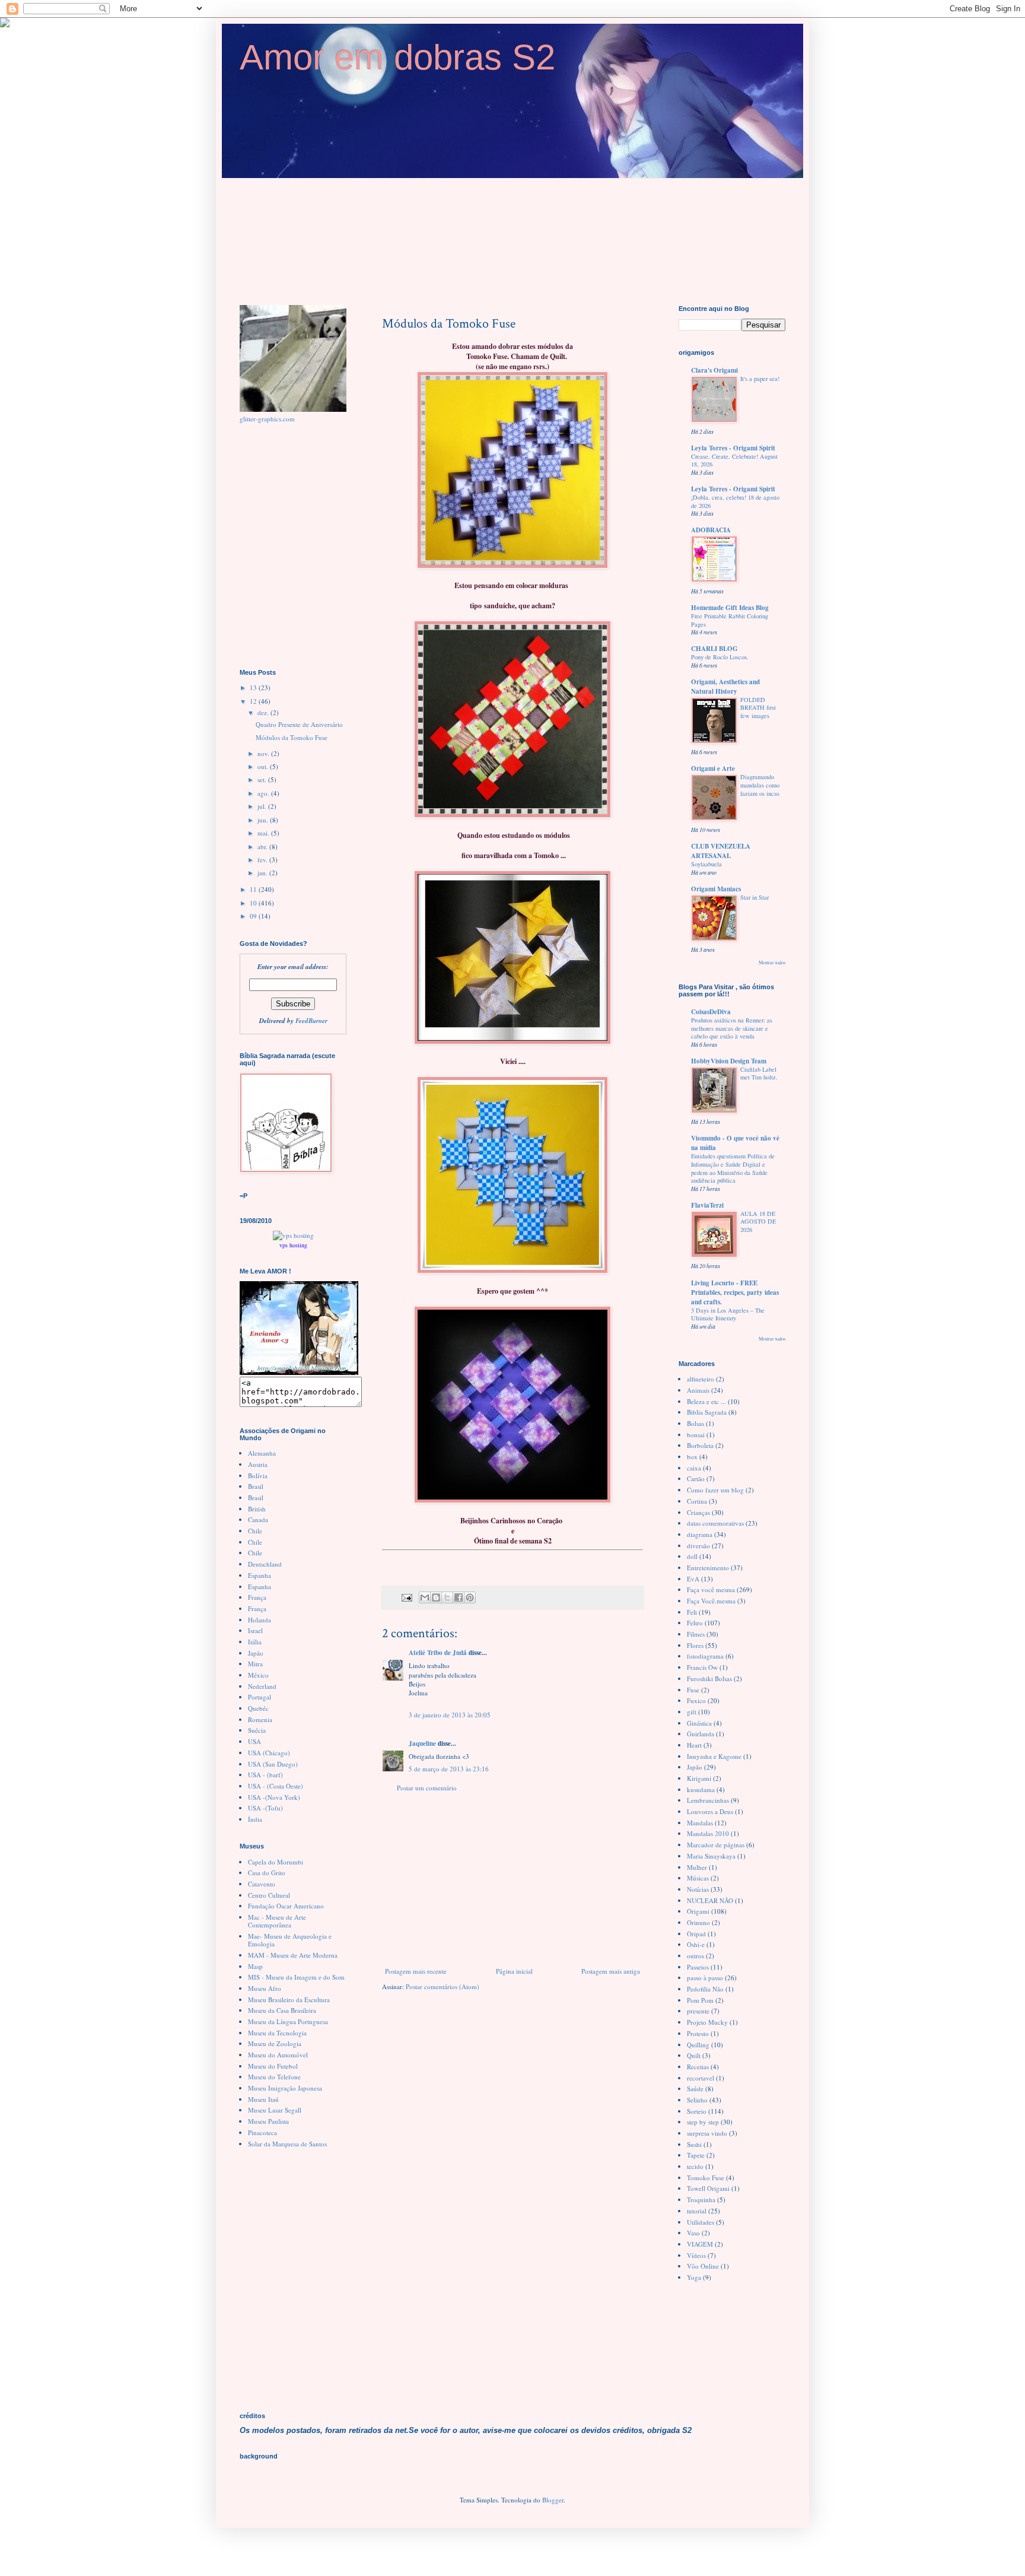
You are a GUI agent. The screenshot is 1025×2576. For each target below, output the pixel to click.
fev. (263, 860)
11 (254, 889)
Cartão (696, 1478)
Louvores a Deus (710, 1811)
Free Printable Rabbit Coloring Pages (730, 620)
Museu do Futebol (273, 2066)
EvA (693, 1579)
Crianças (698, 1512)
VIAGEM (700, 2244)
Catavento (262, 1884)
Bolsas (695, 1423)
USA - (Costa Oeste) (276, 1786)
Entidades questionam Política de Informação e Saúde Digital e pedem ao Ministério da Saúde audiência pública (733, 1168)
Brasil (256, 1486)
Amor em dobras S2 (397, 57)
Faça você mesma (711, 1589)
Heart (694, 1745)
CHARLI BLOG (714, 649)
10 (254, 903)
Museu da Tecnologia (277, 2033)
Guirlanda (701, 1734)
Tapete (696, 2155)
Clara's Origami (714, 370)
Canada (258, 1519)
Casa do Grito (267, 1873)
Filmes (696, 1634)
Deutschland (265, 1564)
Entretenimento (708, 1567)
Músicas (698, 1878)
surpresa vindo (707, 2133)
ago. (264, 793)
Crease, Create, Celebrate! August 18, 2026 (734, 460)
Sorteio (697, 2111)
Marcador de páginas (716, 1845)
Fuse (693, 1690)
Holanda (260, 1620)
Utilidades (701, 2222)
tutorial (697, 2211)
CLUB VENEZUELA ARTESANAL (721, 851)
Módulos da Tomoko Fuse (292, 737)
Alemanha (262, 1453)
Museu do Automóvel (278, 2055)
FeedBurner (311, 1021)
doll (692, 1556)
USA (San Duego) (273, 1764)
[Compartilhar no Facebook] (459, 1597)
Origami (698, 1911)
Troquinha (701, 2199)
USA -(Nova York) (274, 1797)
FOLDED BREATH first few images (758, 708)
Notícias (698, 1889)
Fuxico (696, 1700)
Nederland (262, 1686)
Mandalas (700, 1823)
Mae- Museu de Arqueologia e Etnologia (290, 1940)
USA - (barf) (265, 1775)
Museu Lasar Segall (275, 2110)
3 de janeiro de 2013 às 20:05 (450, 1715)
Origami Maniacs (716, 889)
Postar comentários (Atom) (443, 1986)
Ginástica (699, 1723)
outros (695, 1956)
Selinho (697, 2100)
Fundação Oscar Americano (286, 1906)
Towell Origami (708, 2188)
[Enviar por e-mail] (425, 1597)
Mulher (697, 1867)
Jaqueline (422, 1743)
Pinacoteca (262, 2132)
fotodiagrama (705, 1656)
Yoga (694, 2277)
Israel (255, 1630)
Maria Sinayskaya (711, 1856)
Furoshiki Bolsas (709, 1678)
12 (254, 701)
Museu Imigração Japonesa (285, 2088)
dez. (264, 712)
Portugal (260, 1697)
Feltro (695, 1623)
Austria (258, 1464)
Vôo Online (703, 2266)
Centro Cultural (269, 1895)
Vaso (693, 2233)
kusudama (701, 1789)
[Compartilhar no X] (447, 1597)
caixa (694, 1468)
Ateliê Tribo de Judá (438, 1653)
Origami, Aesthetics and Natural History (725, 687)
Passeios (698, 1967)
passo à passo (705, 1978)
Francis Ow (702, 1667)
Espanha (260, 1575)
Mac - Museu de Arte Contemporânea (277, 1921)
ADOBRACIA (711, 530)
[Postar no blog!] (436, 1597)
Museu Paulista (268, 2121)
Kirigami (699, 1778)
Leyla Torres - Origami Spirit (733, 448)
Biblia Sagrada (707, 1412)
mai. (264, 833)
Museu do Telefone (274, 2077)
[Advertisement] (512, 1879)
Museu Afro (265, 1988)
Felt (692, 1612)
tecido (695, 2166)
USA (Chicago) (269, 1753)
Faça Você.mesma (711, 1601)
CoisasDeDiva (711, 1012)
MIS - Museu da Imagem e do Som (296, 1977)
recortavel (701, 2078)
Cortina (697, 1501)
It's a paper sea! (760, 379)
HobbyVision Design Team (729, 1061)
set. (263, 779)
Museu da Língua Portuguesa (288, 2021)
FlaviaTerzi (707, 1205)
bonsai (696, 1435)
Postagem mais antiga (611, 1971)
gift (692, 1712)
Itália (255, 1642)
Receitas (698, 2067)
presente (698, 2011)
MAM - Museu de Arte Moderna (293, 1955)
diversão (698, 1546)
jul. (263, 806)
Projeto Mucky (707, 2022)
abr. (263, 847)
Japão (256, 1653)
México (258, 1675)
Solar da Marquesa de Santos (287, 2144)
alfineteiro (701, 1379)
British (257, 1509)
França (257, 1597)
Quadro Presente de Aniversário (299, 724)
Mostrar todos (772, 962)
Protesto (698, 2033)
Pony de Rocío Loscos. (720, 657)
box (692, 1457)
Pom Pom (700, 2000)
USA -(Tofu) (265, 1808)
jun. (264, 820)
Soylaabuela (706, 864)
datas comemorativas (715, 1523)
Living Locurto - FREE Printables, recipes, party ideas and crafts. (735, 1292)
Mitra (255, 1664)
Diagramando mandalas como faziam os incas (760, 785)
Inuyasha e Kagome (714, 1756)
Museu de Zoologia (275, 2043)
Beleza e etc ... (706, 1401)
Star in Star (755, 897)
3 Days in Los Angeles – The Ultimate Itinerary (728, 1314)
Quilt (694, 2055)
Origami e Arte (713, 768)
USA (254, 1741)
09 (254, 916)
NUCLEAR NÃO (710, 1900)
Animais (698, 1390)
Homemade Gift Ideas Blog (730, 608)
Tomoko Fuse (706, 2178)
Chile (255, 1531)
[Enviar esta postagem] (406, 1597)
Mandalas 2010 (708, 1833)
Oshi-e (696, 1944)
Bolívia (258, 1476)
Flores (695, 1645)
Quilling (698, 2045)
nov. (264, 753)
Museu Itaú (263, 2099)
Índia (255, 1819)
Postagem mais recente (416, 1971)
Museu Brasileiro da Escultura (289, 2000)
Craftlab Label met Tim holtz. (759, 1073)
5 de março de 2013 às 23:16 (449, 1769)
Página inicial (514, 1971)
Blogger (553, 2500)
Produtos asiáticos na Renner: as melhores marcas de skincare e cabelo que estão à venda (732, 1028)
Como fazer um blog (715, 1490)
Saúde (695, 2089)
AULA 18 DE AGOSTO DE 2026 (758, 1222)
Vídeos (696, 2255)
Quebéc (258, 1708)
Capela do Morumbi (276, 1862)
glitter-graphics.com (267, 419)
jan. (263, 873)
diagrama (700, 1534)
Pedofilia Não (705, 1989)
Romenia (260, 1719)
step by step (703, 2122)
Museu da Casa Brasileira (282, 2010)
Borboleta (700, 1445)
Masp (255, 1966)
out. (264, 766)
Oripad (696, 1934)
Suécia (257, 1730)
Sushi (694, 2144)
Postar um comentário (427, 1788)
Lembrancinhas (708, 1800)
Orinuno (698, 1922)
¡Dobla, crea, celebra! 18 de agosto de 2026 (735, 501)
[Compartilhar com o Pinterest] (470, 1597)
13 (254, 687)
